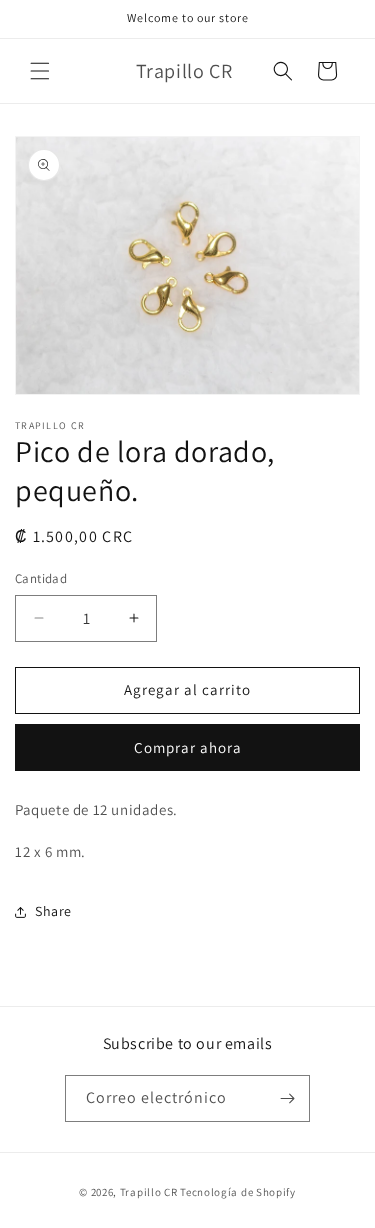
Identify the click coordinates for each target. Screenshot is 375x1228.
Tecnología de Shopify (238, 1192)
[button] (40, 71)
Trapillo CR (149, 1192)
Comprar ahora (188, 747)
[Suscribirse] (287, 1098)
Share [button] (53, 911)
